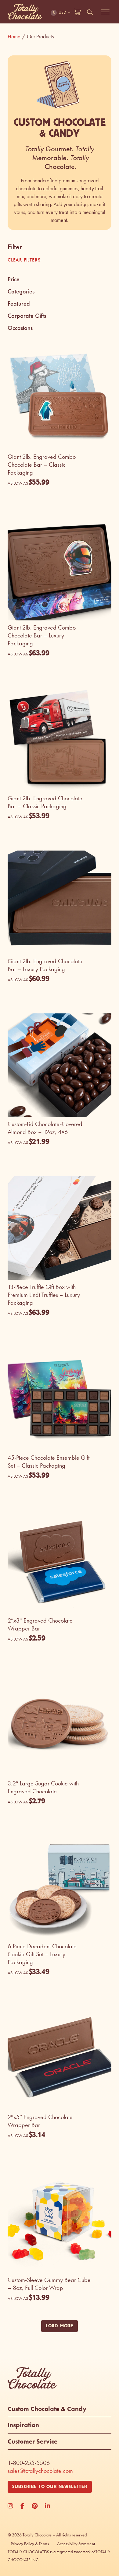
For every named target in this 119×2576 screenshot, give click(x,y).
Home (16, 37)
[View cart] (77, 12)
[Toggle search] (90, 12)
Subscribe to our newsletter (50, 2487)
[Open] (105, 12)
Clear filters (24, 260)
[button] (60, 279)
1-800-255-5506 (29, 2463)
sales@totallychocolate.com (40, 2471)
